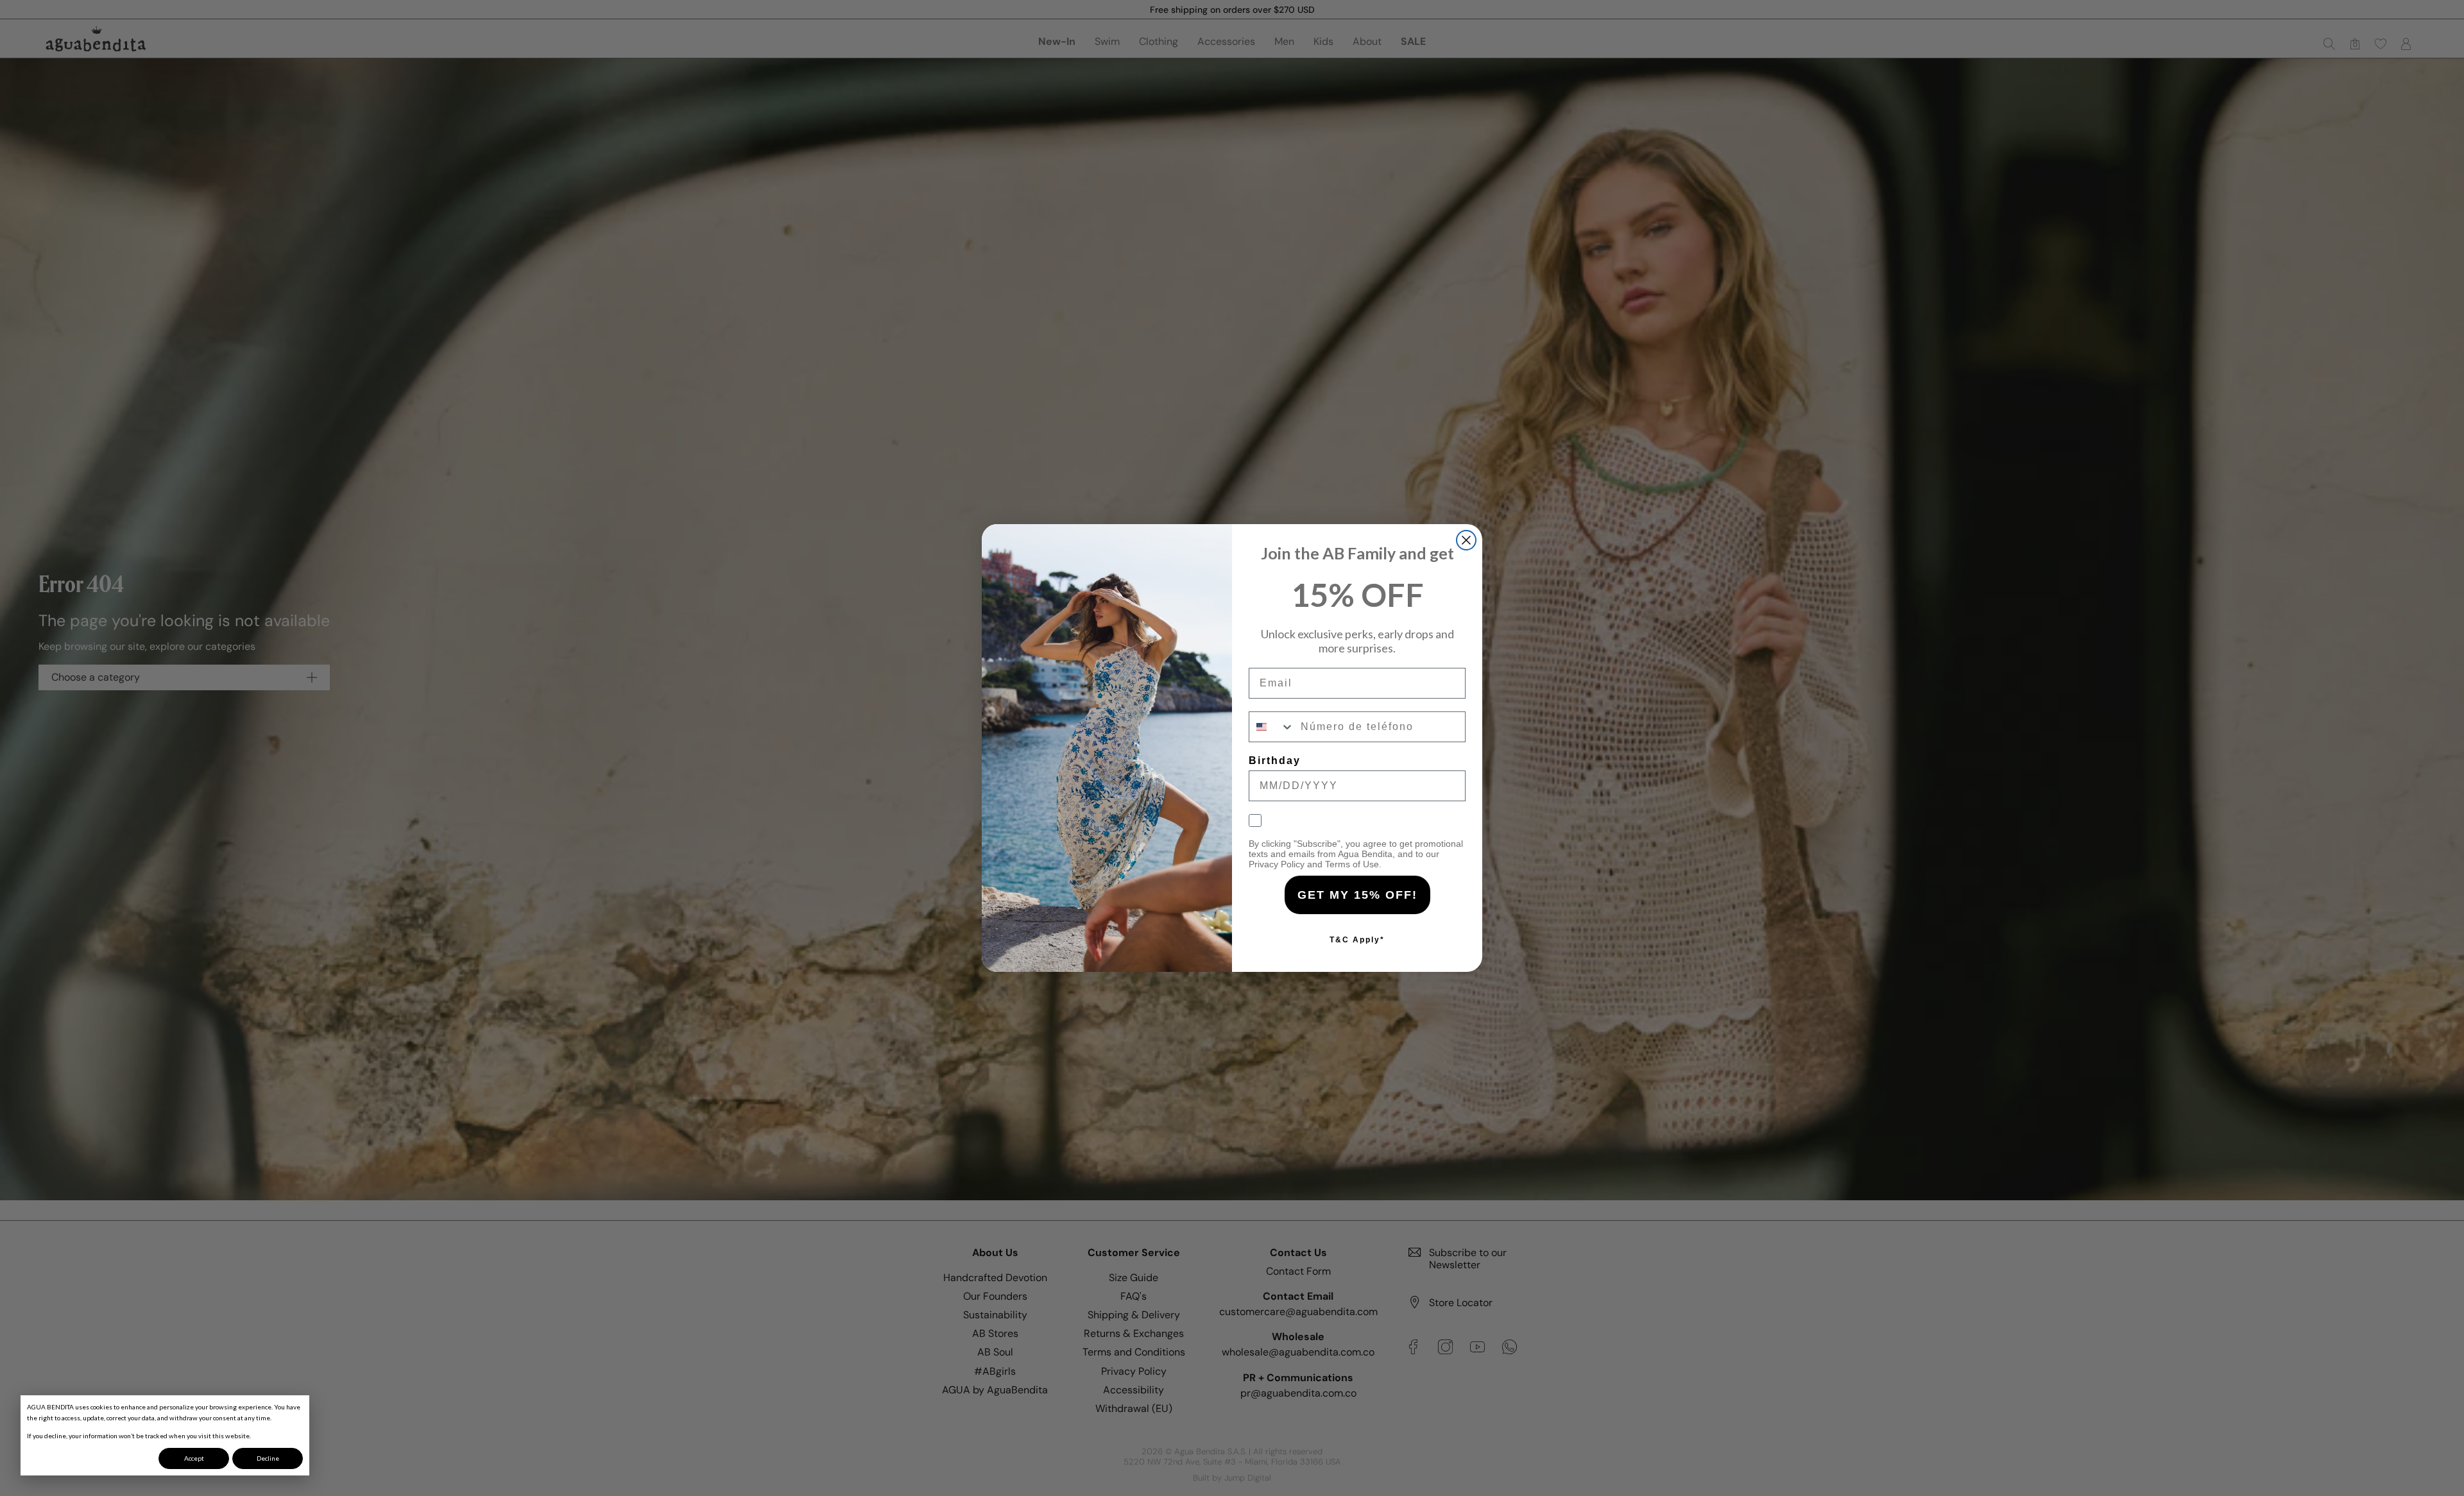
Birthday (1275, 761)
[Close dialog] (1466, 540)
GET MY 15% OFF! (1357, 895)
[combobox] (1272, 727)
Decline (268, 1458)
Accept (194, 1458)
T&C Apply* (1357, 940)
